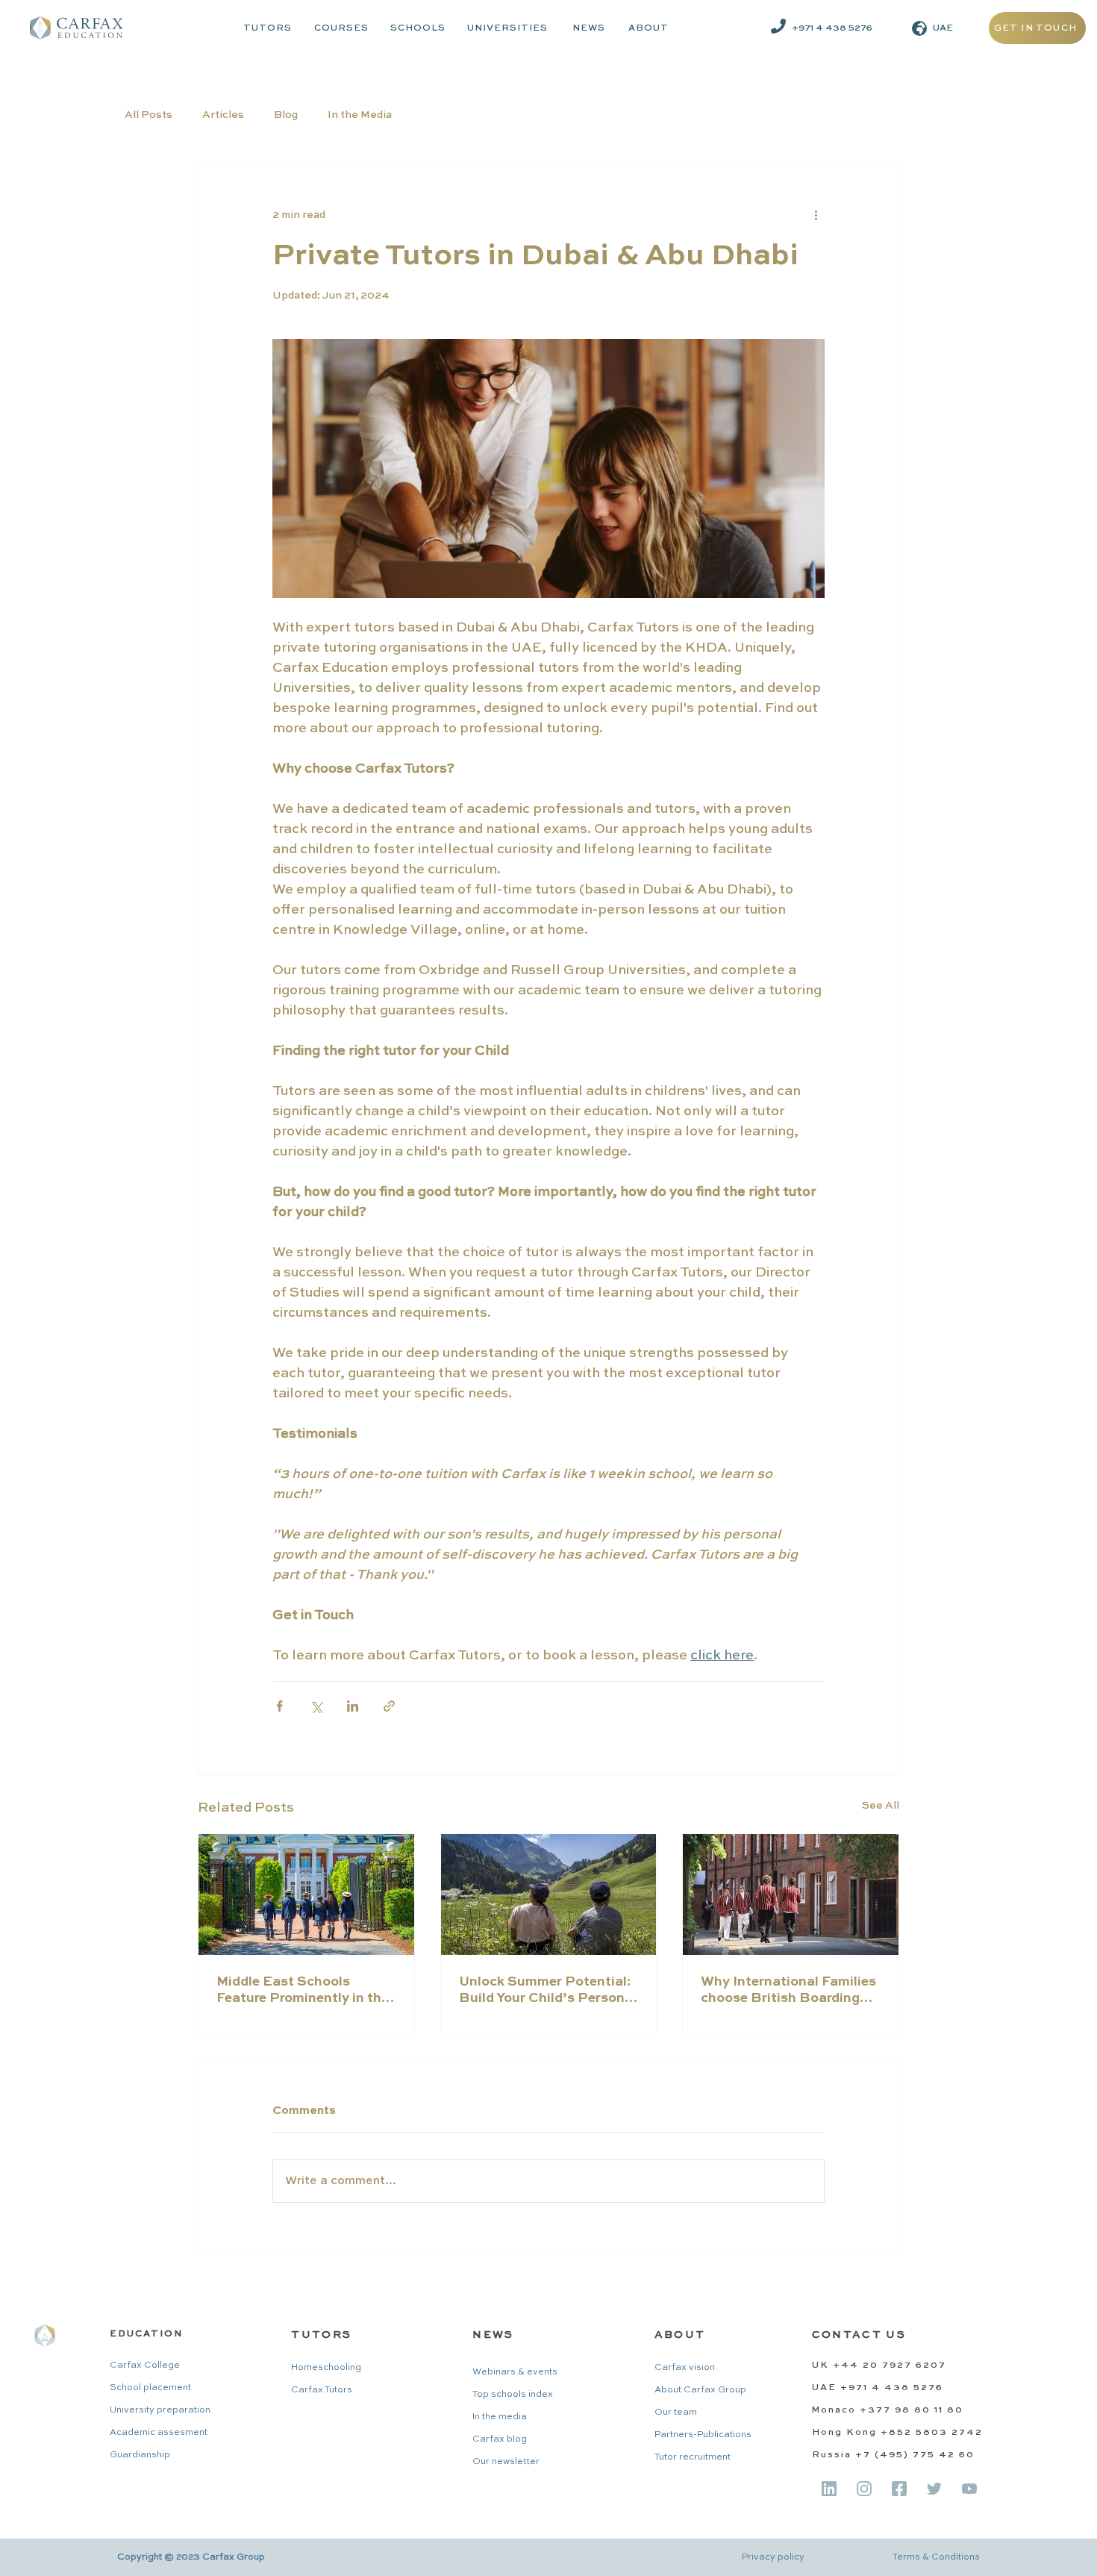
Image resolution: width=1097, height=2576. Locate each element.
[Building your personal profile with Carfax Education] (549, 1894)
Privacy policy (773, 2557)
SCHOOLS (418, 28)
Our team (676, 2413)
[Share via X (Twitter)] (316, 1706)
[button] (919, 28)
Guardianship (140, 2455)
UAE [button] (943, 28)
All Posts (149, 115)
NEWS (589, 28)
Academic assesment (159, 2433)
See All (881, 1806)
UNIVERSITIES (507, 28)
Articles (223, 115)
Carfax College (145, 2366)
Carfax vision (685, 2368)
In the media (500, 2417)
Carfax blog (500, 2439)
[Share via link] (389, 1706)
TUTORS (268, 28)
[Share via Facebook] (279, 1706)
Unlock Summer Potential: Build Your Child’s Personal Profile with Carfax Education (548, 1991)
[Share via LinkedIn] (353, 1706)
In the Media (360, 115)
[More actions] (816, 215)
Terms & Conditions (936, 2557)
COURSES (341, 28)
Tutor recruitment (693, 2457)
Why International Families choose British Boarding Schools (788, 1991)
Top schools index (513, 2395)
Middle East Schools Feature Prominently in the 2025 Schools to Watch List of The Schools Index (303, 1991)
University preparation (160, 2410)
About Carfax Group (700, 2390)
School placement (150, 2388)
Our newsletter (506, 2462)
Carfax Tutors (322, 2390)
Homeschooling (326, 2368)
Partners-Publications (703, 2435)
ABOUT (648, 28)
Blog (286, 115)
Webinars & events (515, 2372)
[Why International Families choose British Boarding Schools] (791, 1894)
